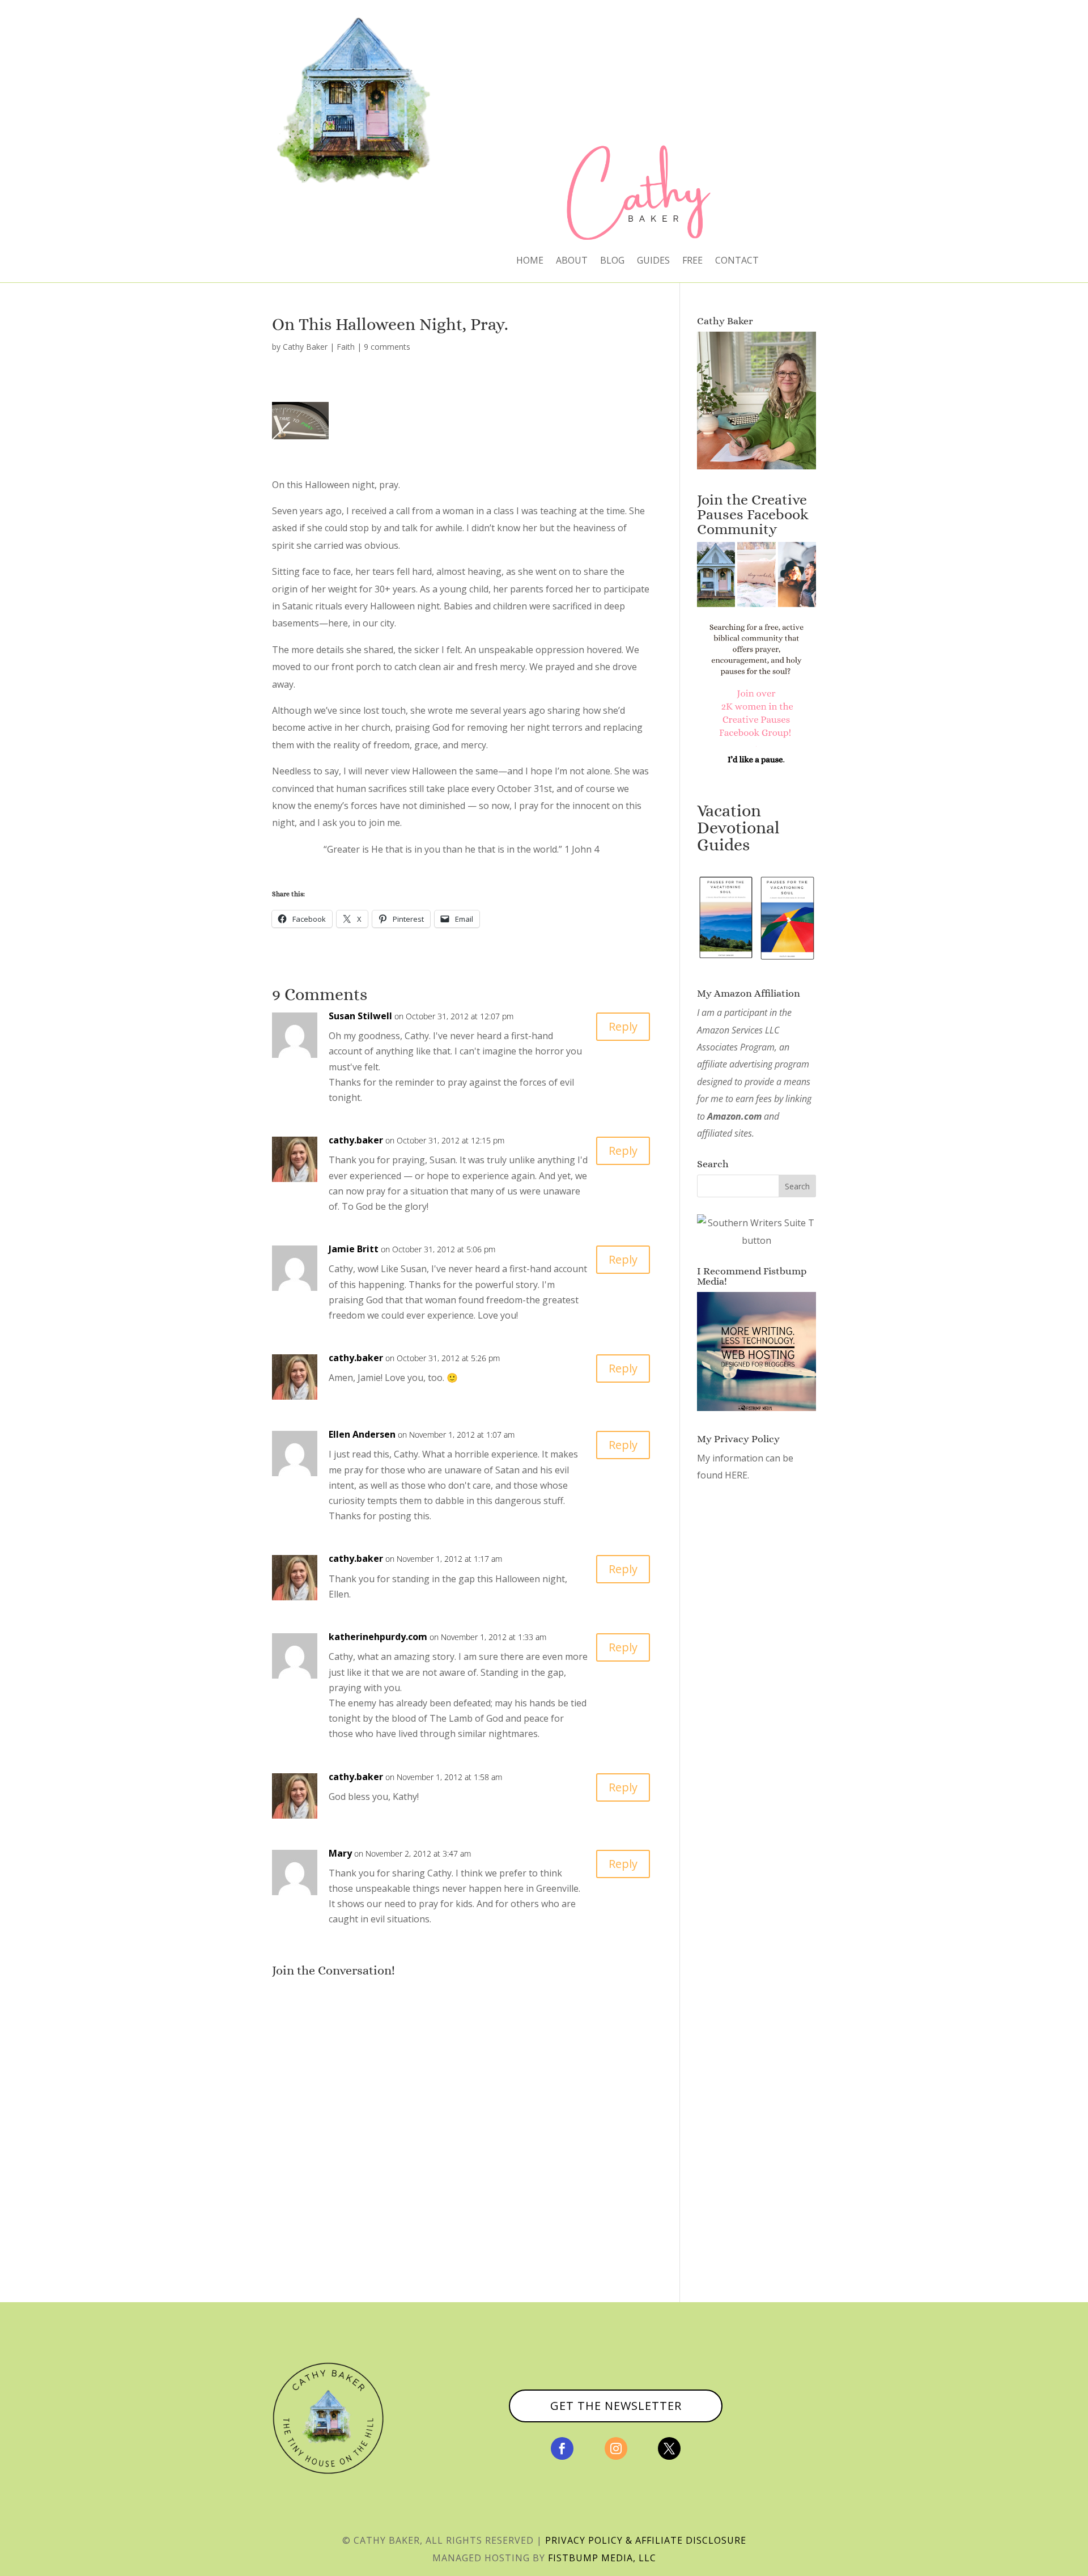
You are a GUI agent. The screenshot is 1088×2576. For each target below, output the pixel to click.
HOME (530, 261)
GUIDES (653, 261)
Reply (623, 1026)
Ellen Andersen (362, 1434)
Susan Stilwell (360, 1016)
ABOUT (572, 261)
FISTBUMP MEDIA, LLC (602, 2558)
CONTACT (737, 261)
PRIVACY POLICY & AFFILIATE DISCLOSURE (646, 2540)
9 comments (387, 347)
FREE (692, 261)
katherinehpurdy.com (378, 1637)
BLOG (612, 261)
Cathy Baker (305, 347)
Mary (340, 1853)
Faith (346, 347)
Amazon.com (734, 1116)
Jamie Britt (354, 1249)
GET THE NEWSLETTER (616, 2406)
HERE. (737, 1475)
